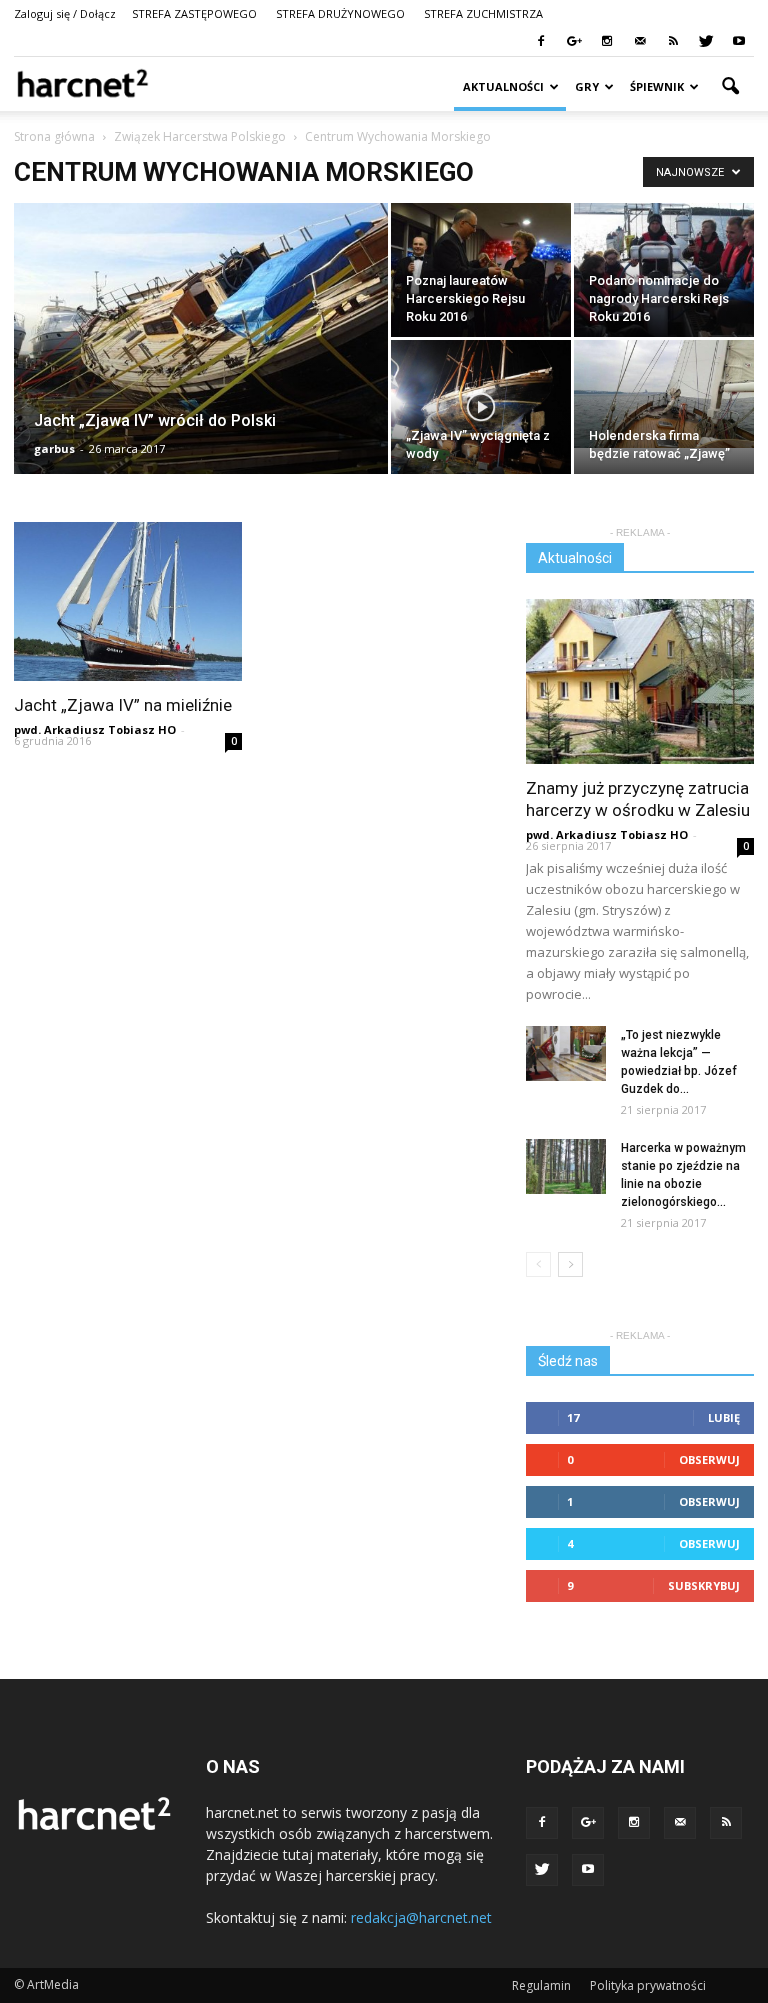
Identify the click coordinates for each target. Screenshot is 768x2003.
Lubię (724, 1417)
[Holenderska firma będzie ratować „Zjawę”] (664, 394)
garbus (54, 448)
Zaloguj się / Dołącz (65, 13)
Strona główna (54, 136)
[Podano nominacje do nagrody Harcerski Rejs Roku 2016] (664, 270)
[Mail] (640, 42)
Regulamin (541, 1985)
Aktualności (503, 86)
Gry (587, 86)
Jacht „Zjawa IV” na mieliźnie (123, 705)
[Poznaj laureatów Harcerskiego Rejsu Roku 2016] (481, 270)
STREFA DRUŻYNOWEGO (340, 13)
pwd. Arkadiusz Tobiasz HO (95, 729)
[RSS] (673, 42)
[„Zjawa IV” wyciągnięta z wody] (481, 407)
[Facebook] (541, 42)
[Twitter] (706, 42)
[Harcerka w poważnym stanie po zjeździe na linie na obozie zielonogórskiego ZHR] (566, 1166)
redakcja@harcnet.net (421, 1917)
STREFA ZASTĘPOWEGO (194, 13)
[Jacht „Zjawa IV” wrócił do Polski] (201, 365)
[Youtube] (739, 42)
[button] (730, 87)
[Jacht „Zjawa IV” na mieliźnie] (128, 601)
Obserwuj (709, 1459)
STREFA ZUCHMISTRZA (483, 13)
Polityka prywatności (648, 1985)
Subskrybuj (704, 1585)
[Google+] (574, 42)
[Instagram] (607, 42)
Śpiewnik (657, 86)
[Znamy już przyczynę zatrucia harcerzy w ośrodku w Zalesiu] (640, 681)
